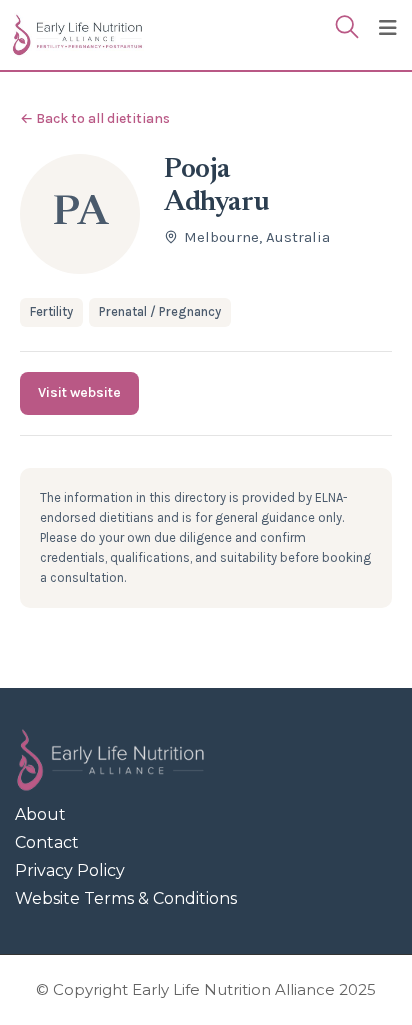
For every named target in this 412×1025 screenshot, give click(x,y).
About (40, 814)
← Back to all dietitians (95, 118)
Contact (47, 842)
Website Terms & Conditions (126, 898)
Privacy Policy (70, 870)
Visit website (79, 392)
